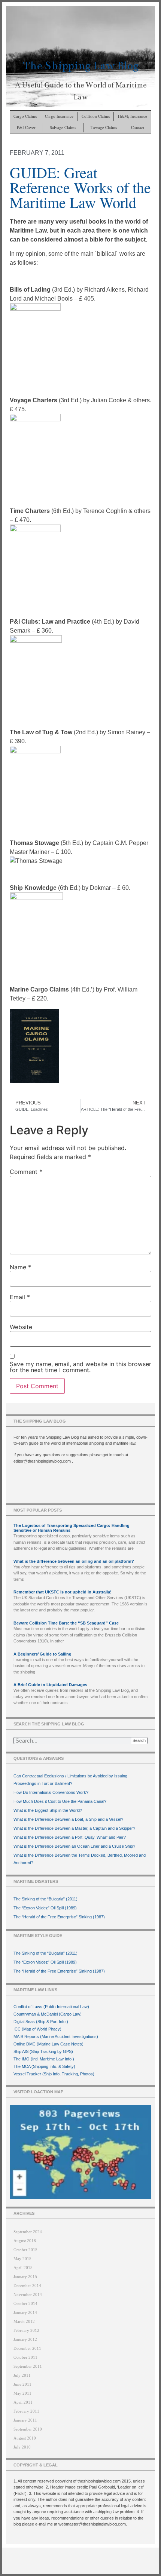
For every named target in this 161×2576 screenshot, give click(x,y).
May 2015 (22, 2259)
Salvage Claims (63, 127)
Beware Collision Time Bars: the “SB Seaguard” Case (66, 1623)
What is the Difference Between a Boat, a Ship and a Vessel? (68, 1819)
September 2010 (28, 2429)
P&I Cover (26, 127)
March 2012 (24, 2321)
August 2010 (25, 2438)
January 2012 (25, 2339)
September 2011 (28, 2366)
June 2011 (22, 2384)
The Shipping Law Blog (81, 66)
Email (20, 1297)
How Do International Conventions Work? (51, 1792)
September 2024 (28, 2232)
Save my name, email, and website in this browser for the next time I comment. (80, 1367)
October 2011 (25, 2357)
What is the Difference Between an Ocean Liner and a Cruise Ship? (74, 1846)
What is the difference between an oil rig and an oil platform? (74, 1561)
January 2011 (25, 2420)
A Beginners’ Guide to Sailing (42, 1654)
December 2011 (27, 2348)
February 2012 (26, 2330)
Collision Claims (96, 116)
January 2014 (25, 2312)
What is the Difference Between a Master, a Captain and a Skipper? (74, 1828)
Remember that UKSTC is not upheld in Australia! (63, 1592)
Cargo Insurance (59, 116)
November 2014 (28, 2294)
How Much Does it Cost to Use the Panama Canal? (60, 1801)
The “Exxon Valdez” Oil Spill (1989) (45, 1908)
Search (139, 1740)
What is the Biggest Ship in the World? (48, 1810)
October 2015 (25, 2250)
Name (20, 1267)
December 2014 (27, 2285)
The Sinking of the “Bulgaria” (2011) (45, 1899)
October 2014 (25, 2303)
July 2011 (22, 2375)
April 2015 (23, 2268)
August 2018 (25, 2241)
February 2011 (26, 2411)
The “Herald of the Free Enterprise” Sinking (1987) (59, 1917)
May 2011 (22, 2393)
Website (21, 1327)
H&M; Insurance (133, 116)
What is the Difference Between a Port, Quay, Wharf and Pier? (70, 1837)
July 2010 (22, 2447)
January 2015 (25, 2277)
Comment (26, 1172)
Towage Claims (104, 127)
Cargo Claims (25, 116)
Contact (138, 127)
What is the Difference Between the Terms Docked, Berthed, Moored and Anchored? (80, 1859)
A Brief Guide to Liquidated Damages (50, 1685)
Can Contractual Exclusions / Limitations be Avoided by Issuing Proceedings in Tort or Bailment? (70, 1780)
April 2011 (23, 2402)
